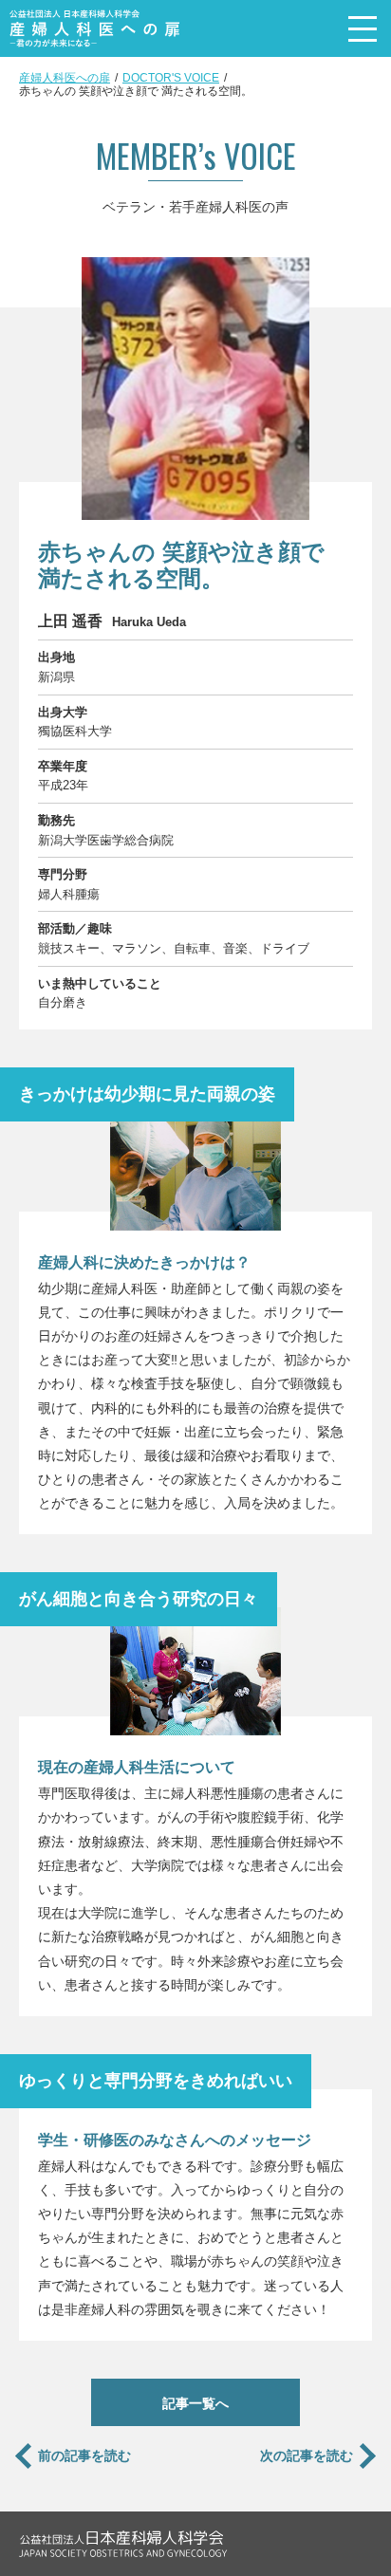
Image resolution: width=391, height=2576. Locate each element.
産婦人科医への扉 (65, 78)
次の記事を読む (307, 2456)
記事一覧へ (195, 2403)
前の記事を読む (84, 2456)
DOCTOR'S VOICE (171, 78)
